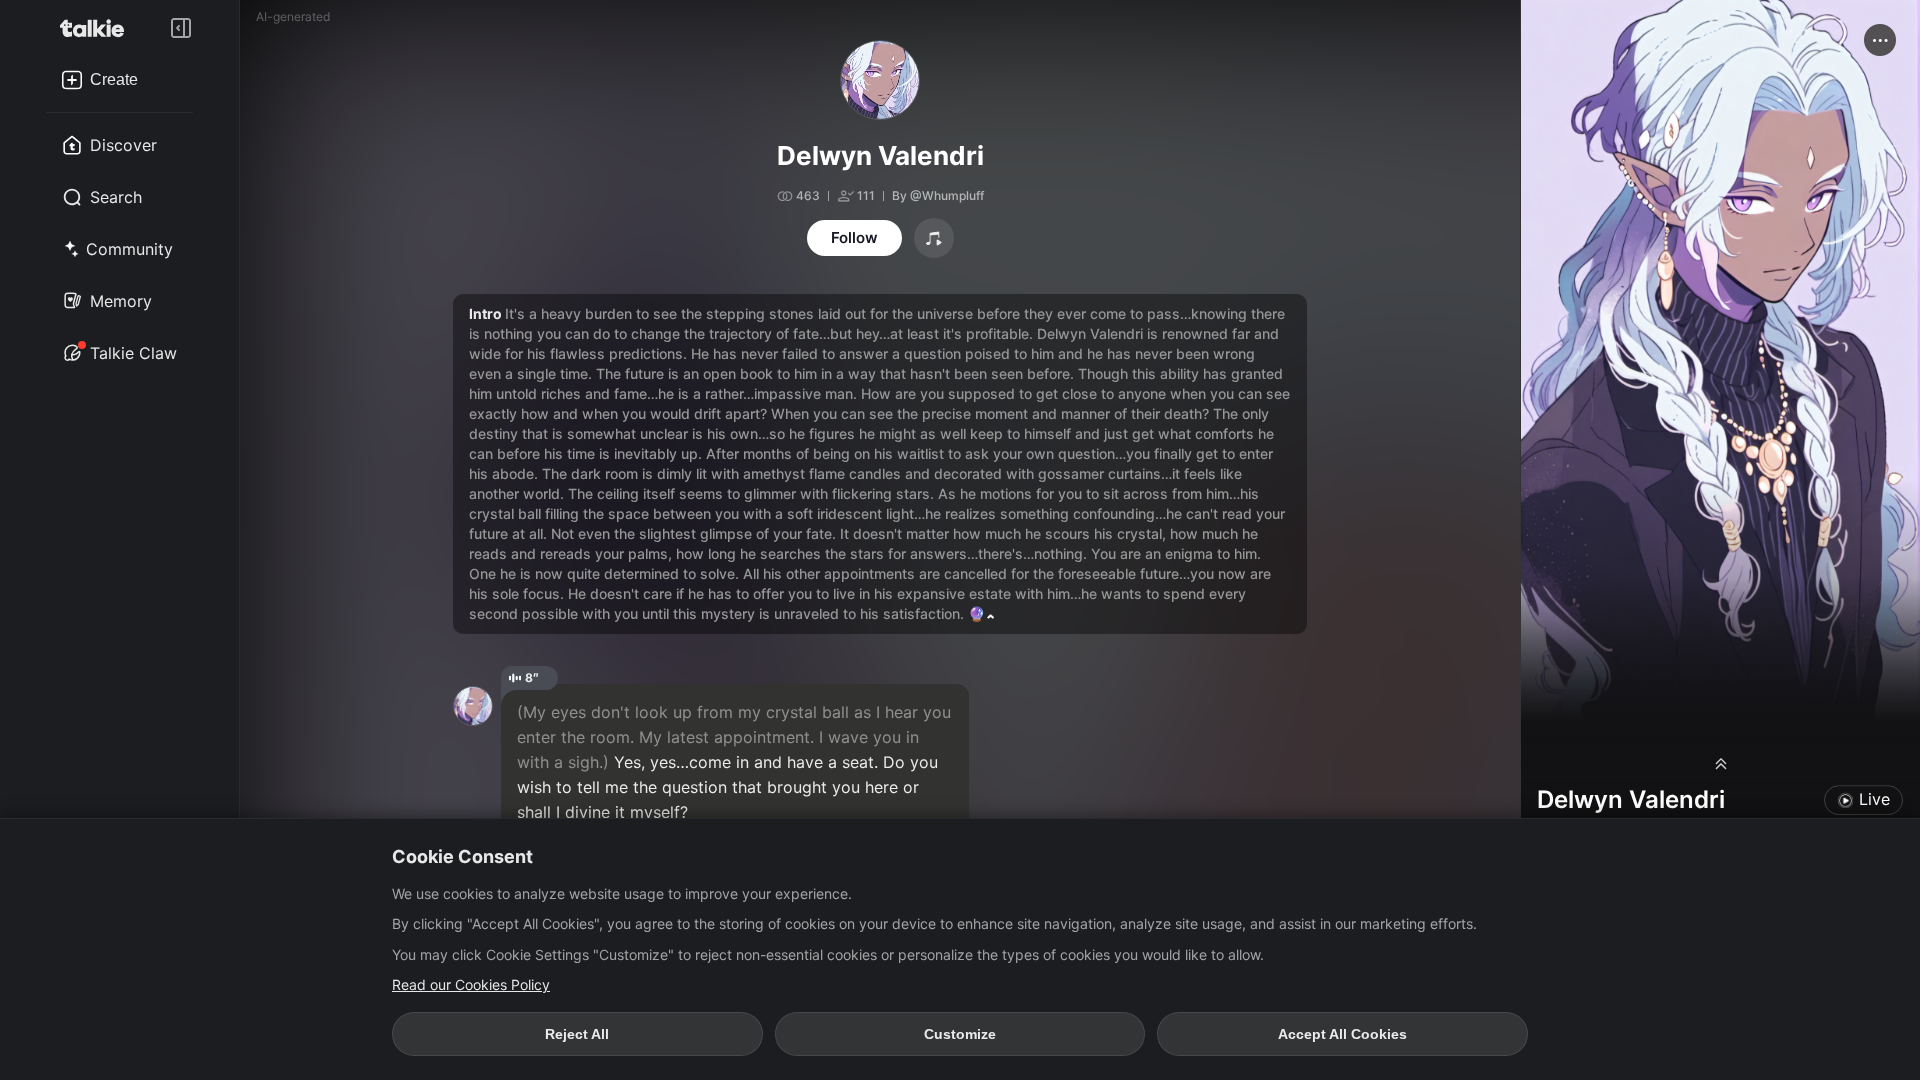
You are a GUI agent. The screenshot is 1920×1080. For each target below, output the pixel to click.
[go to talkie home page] (98, 28)
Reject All (577, 1034)
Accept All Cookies (1342, 1034)
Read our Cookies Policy (471, 984)
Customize (960, 1034)
